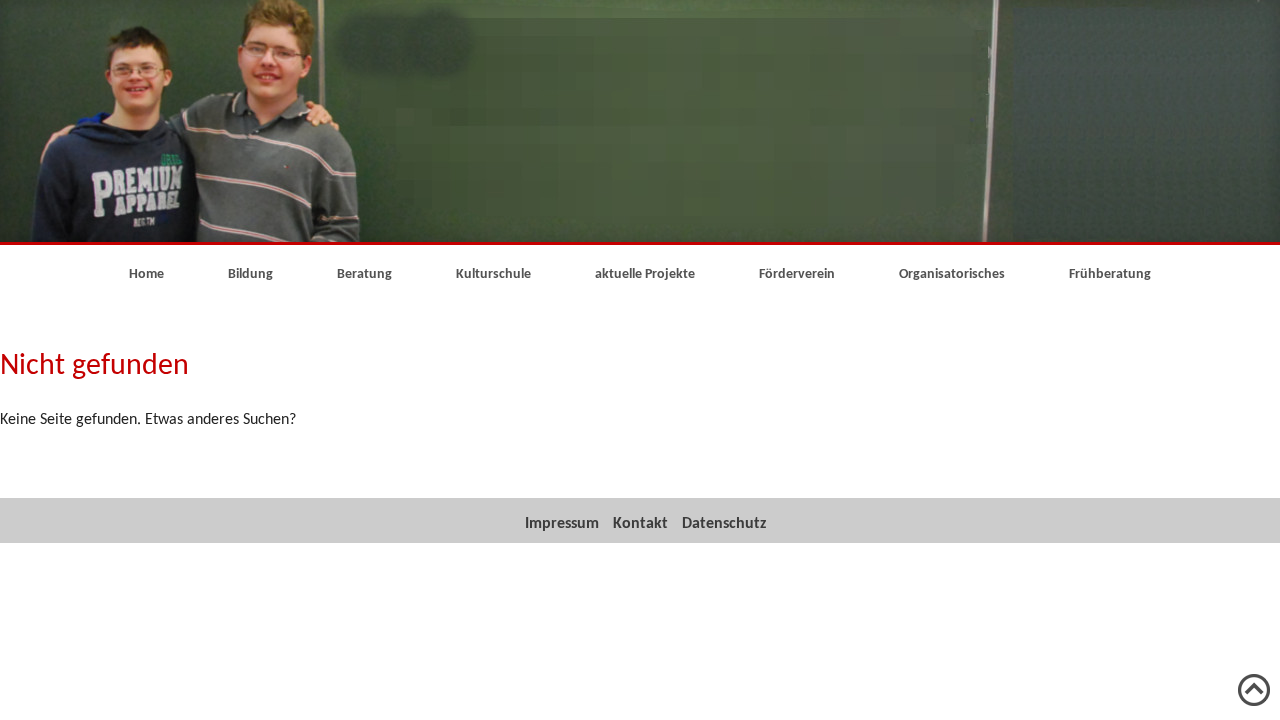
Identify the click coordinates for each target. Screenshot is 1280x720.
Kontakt (640, 524)
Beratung (364, 274)
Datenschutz (724, 524)
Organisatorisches (952, 274)
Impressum (562, 524)
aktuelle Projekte (645, 274)
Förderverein (797, 274)
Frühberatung (1110, 274)
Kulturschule (493, 274)
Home (146, 274)
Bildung (250, 274)
